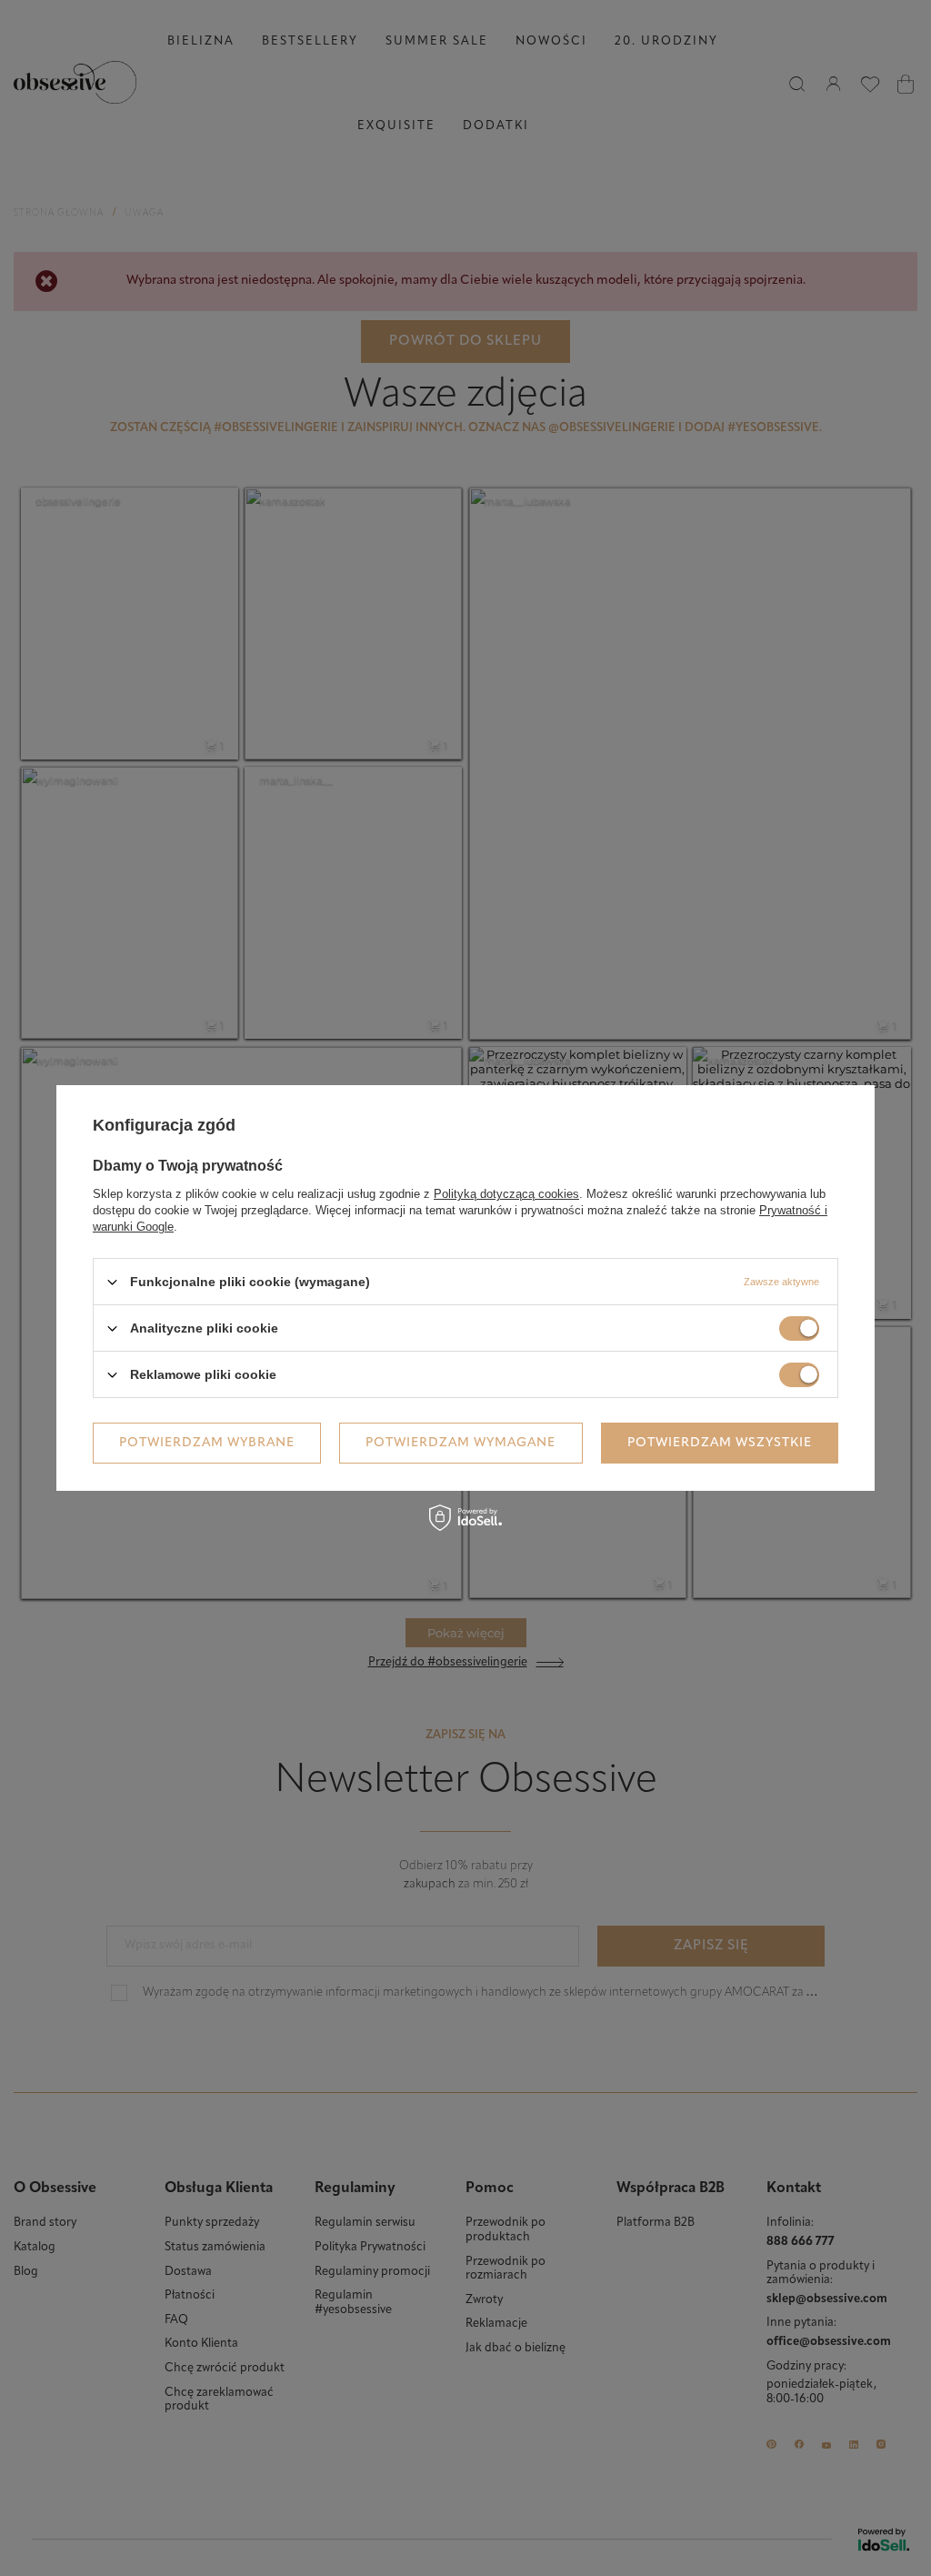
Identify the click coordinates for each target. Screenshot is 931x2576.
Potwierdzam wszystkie (720, 1442)
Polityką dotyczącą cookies (506, 1194)
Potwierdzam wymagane (460, 1442)
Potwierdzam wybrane (207, 1442)
